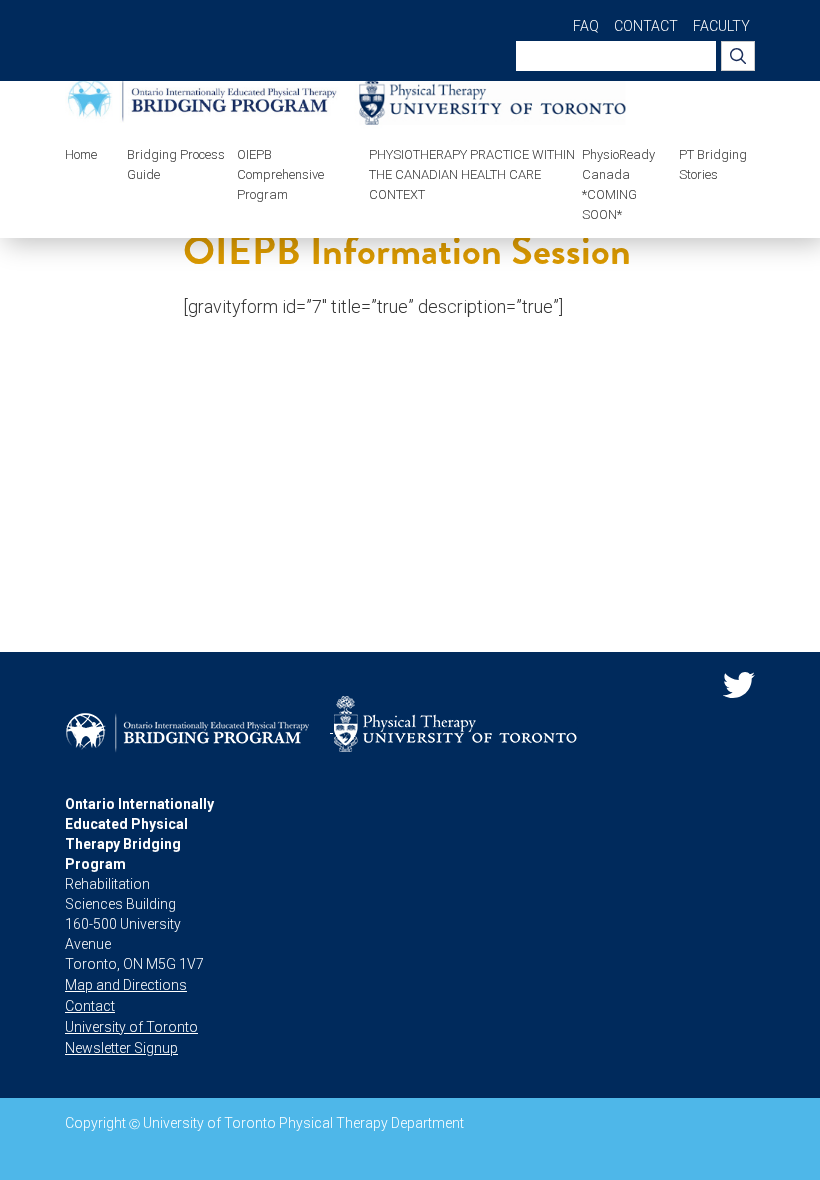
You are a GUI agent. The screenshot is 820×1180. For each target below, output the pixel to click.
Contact (90, 1006)
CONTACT (646, 26)
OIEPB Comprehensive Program (280, 174)
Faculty (721, 26)
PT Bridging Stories (713, 164)
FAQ (586, 26)
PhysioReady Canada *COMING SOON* (618, 184)
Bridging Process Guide (176, 164)
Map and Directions (126, 985)
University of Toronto (131, 1027)
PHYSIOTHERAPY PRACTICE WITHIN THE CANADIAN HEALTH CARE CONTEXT (472, 174)
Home (81, 154)
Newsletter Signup (121, 1048)
